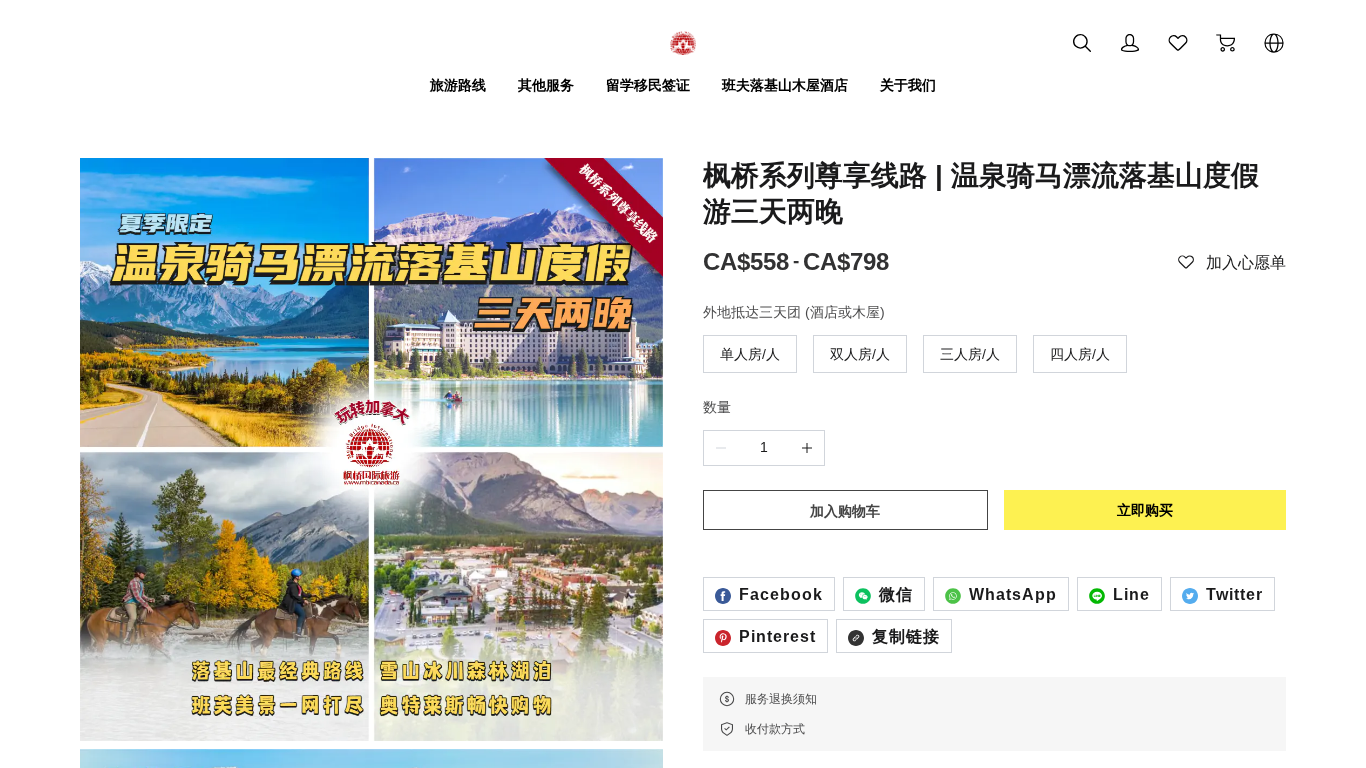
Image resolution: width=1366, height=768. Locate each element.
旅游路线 (458, 85)
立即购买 (1145, 510)
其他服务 (546, 85)
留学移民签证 (648, 85)
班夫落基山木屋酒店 (785, 85)
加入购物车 (845, 511)
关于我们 (908, 85)
